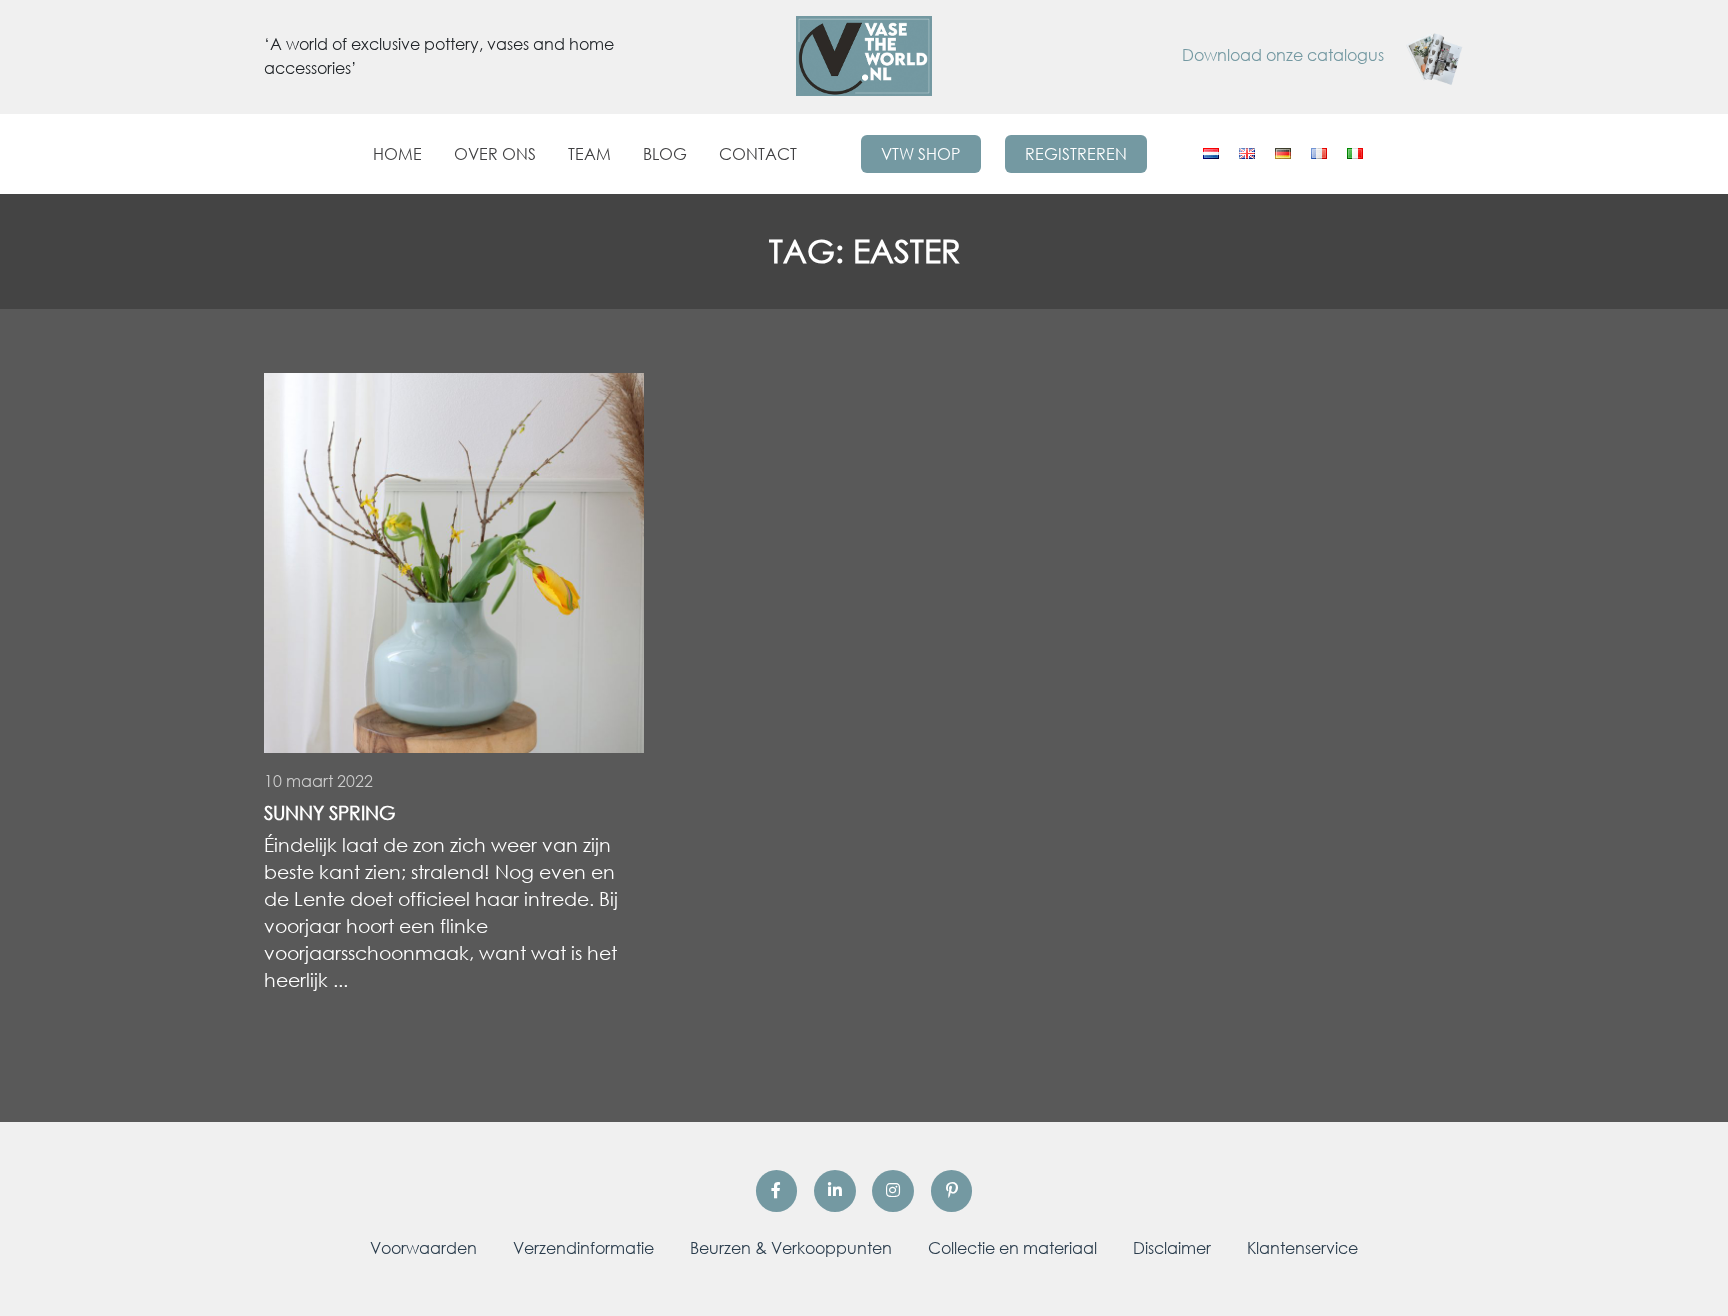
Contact (758, 154)
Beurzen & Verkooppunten (791, 1248)
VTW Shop (920, 154)
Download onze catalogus (1285, 55)
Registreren (1076, 154)
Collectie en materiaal (1012, 1248)
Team (589, 154)
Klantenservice (1302, 1248)
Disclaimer (1172, 1248)
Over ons (495, 154)
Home (397, 154)
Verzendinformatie (583, 1248)
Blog (665, 154)
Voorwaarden (423, 1248)
